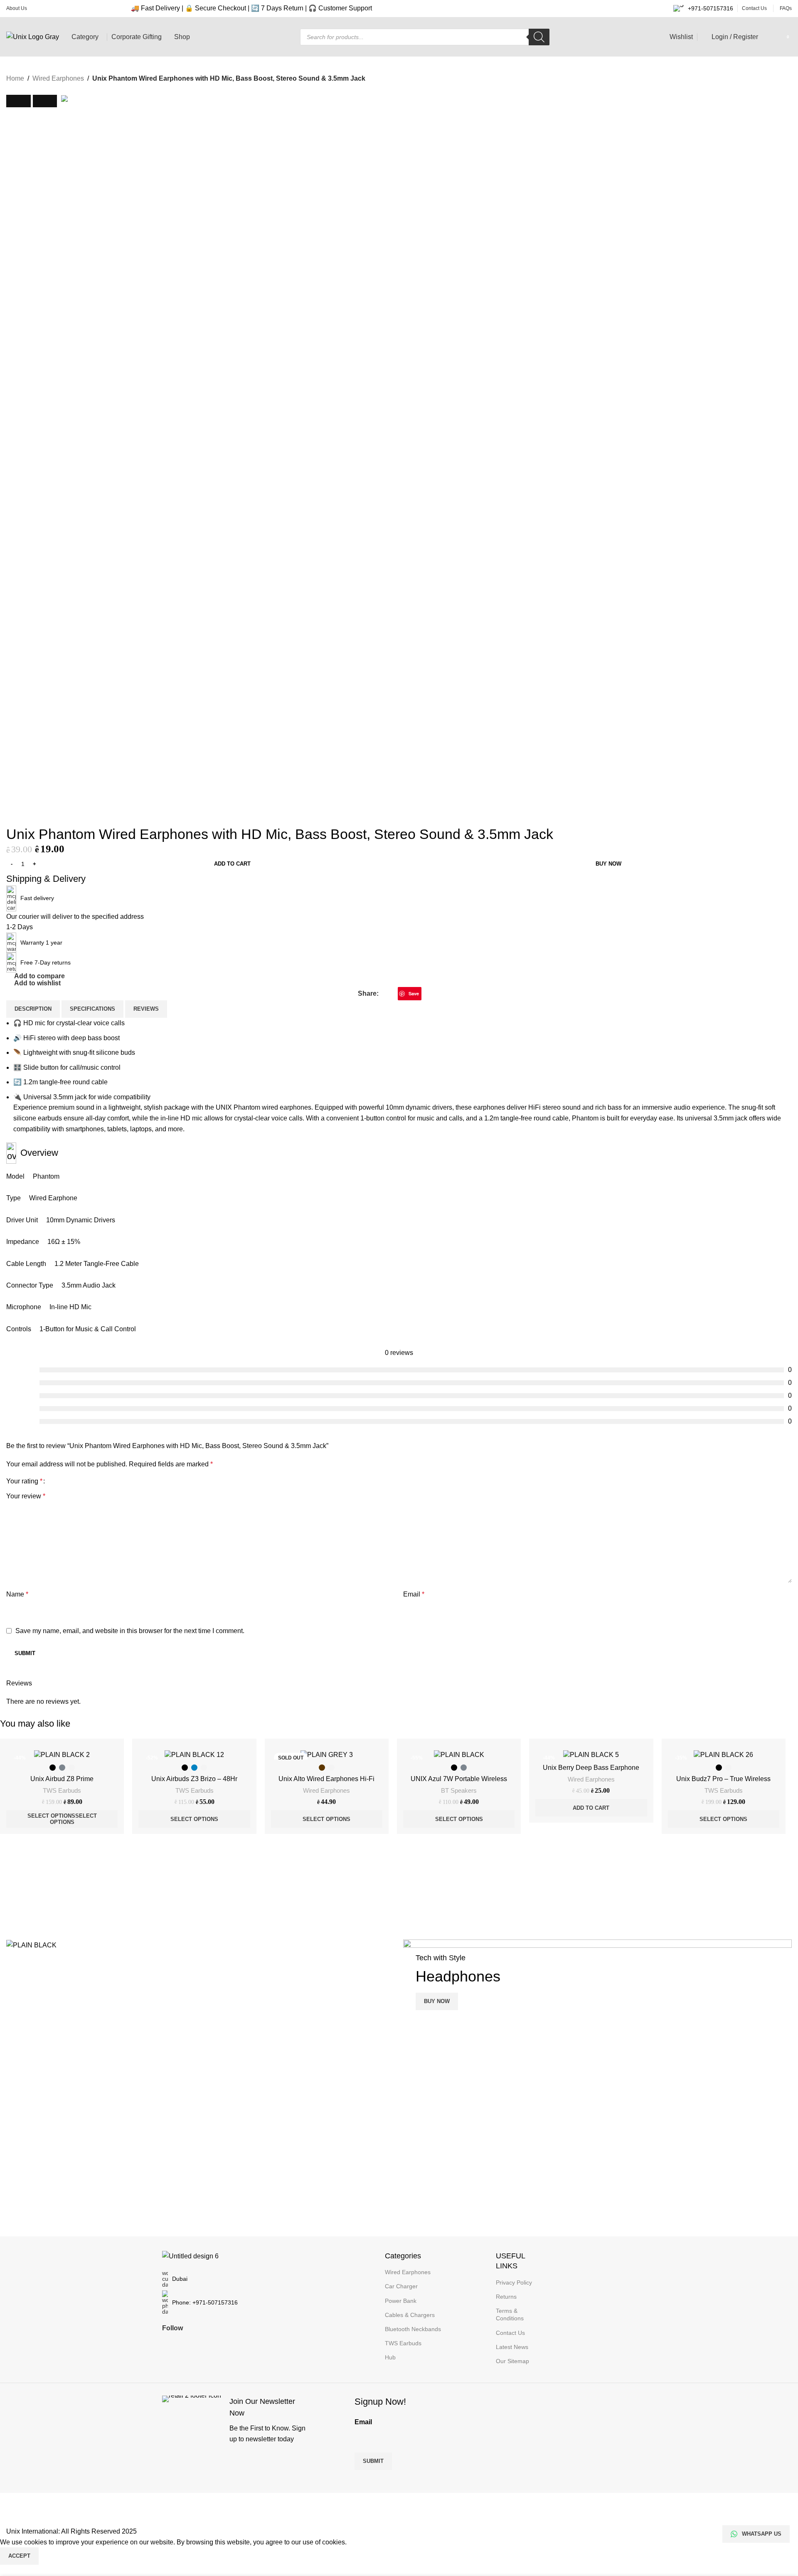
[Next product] (31, 90)
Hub (390, 2357)
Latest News (512, 2347)
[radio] (53, 1768)
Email (414, 1594)
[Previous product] (11, 90)
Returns (506, 2297)
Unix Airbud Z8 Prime (62, 1779)
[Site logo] (33, 36)
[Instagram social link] (198, 2342)
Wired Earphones (58, 78)
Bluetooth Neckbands (413, 2329)
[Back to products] (21, 90)
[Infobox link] (236, 2420)
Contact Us (510, 2333)
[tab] (33, 1009)
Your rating (24, 1481)
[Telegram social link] (436, 993)
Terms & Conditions (510, 2314)
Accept (19, 2556)
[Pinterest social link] (228, 2342)
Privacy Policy (514, 2282)
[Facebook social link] (383, 993)
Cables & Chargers (410, 2315)
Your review (26, 1496)
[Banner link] (201, 1945)
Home (15, 78)
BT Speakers (459, 1790)
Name (17, 1594)
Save (414, 993)
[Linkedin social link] (426, 993)
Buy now (608, 864)
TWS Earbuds (62, 1790)
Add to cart (232, 864)
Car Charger (401, 2286)
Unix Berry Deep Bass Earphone (591, 1768)
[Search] (539, 37)
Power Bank (401, 2301)
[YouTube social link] (213, 2342)
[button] (18, 101)
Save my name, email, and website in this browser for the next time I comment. (130, 1631)
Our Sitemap (512, 2361)
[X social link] (393, 993)
